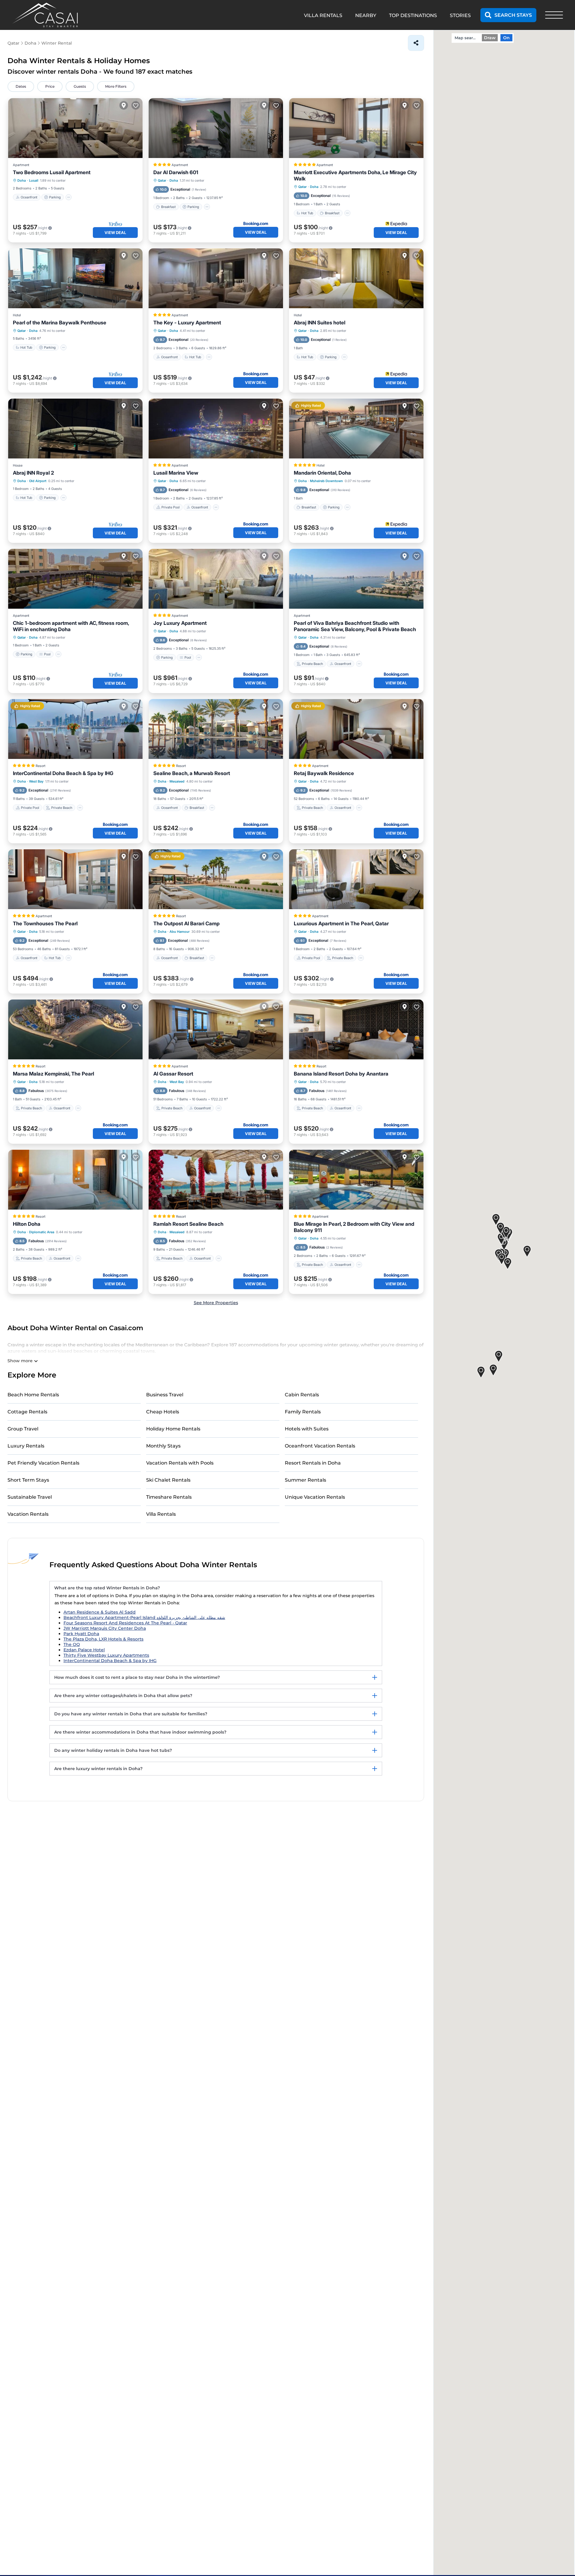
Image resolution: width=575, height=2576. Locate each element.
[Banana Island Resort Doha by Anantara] (356, 1029)
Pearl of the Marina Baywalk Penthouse (60, 323)
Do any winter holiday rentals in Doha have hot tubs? (113, 1750)
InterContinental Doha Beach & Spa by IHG (63, 773)
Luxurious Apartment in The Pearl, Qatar (341, 924)
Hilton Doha (27, 1224)
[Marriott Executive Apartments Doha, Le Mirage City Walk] (356, 128)
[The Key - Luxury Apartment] (216, 278)
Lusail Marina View (176, 473)
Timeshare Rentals (169, 1497)
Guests (80, 86)
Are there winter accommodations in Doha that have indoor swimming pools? (140, 1732)
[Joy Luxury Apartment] (216, 579)
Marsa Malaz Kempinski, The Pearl (53, 1074)
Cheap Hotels (163, 1412)
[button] (508, 1264)
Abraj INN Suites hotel (320, 323)
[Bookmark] (136, 105)
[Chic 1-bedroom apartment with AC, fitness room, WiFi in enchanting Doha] (75, 579)
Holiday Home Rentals (173, 1429)
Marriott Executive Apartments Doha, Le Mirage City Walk (355, 176)
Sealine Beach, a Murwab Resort (192, 773)
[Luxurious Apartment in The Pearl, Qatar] (356, 879)
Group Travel (23, 1429)
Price (50, 86)
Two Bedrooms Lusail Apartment (52, 172)
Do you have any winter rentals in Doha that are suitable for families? (131, 1714)
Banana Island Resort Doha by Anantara (341, 1074)
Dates (21, 86)
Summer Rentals (305, 1480)
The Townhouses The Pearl (45, 924)
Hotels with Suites (307, 1429)
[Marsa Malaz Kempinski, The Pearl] (75, 1029)
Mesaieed (177, 781)
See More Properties (216, 1303)
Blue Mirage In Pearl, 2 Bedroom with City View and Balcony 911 (354, 1227)
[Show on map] (124, 105)
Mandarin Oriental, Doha (322, 473)
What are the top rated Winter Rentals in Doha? (107, 1588)
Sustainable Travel (30, 1497)
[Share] (416, 43)
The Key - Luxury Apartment (187, 323)
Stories (460, 15)
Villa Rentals (161, 1514)
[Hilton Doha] (75, 1180)
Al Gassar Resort (173, 1074)
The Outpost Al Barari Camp (186, 924)
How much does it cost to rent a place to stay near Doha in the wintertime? (137, 1677)
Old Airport (38, 481)
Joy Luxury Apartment (180, 623)
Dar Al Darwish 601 (176, 172)
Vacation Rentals (28, 1514)
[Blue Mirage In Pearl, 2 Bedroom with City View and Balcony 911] (356, 1180)
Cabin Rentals (302, 1395)
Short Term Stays (28, 1480)
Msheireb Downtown (326, 481)
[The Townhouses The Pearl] (75, 879)
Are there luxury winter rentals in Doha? (98, 1769)
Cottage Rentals (27, 1412)
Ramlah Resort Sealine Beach (188, 1224)
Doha (22, 180)
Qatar (162, 180)
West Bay (36, 781)
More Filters (116, 86)
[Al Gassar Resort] (216, 1029)
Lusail (34, 180)
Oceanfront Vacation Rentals (320, 1446)
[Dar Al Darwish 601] (216, 128)
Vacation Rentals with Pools (180, 1463)
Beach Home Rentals (33, 1395)
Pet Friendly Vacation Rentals (43, 1463)
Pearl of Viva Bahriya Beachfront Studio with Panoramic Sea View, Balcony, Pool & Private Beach (355, 626)
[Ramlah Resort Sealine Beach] (216, 1180)
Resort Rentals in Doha (313, 1463)
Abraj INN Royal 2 (33, 473)
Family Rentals (303, 1412)
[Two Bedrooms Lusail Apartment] (75, 128)
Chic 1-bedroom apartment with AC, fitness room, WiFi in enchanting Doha (71, 626)
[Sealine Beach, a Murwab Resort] (216, 729)
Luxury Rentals (26, 1446)
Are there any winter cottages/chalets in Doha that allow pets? (123, 1696)
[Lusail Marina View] (216, 429)
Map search (466, 38)
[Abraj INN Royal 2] (75, 429)
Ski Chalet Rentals (168, 1480)
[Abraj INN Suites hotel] (356, 278)
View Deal (115, 233)
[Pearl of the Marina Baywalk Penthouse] (75, 278)
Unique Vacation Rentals (315, 1497)
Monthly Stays (163, 1446)
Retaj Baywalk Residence (324, 773)
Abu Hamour (180, 932)
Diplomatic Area (42, 1232)
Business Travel (165, 1395)
